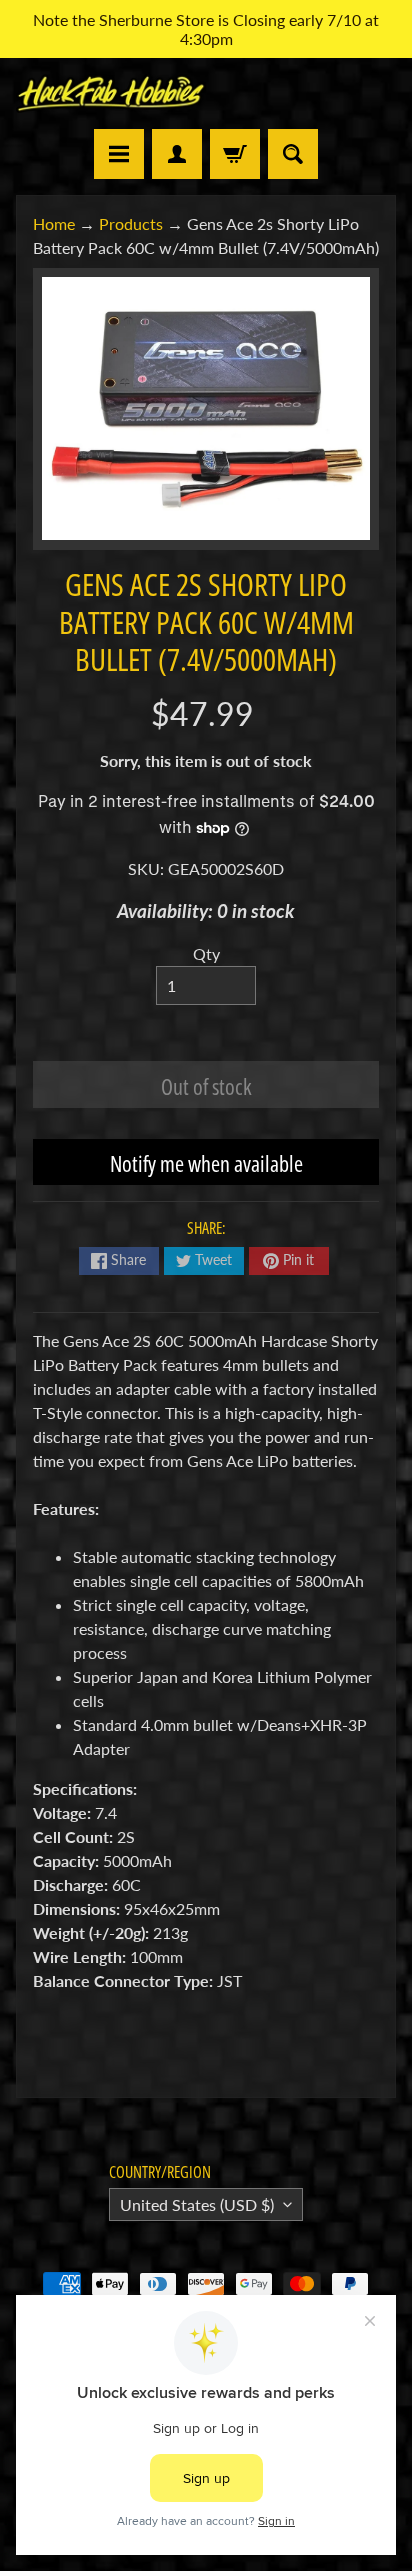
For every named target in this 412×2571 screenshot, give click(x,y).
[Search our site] (293, 154)
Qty (206, 953)
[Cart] (235, 154)
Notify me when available (206, 1163)
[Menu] (119, 154)
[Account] (177, 154)
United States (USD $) (197, 2204)
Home (54, 223)
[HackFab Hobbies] (111, 93)
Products (131, 223)
